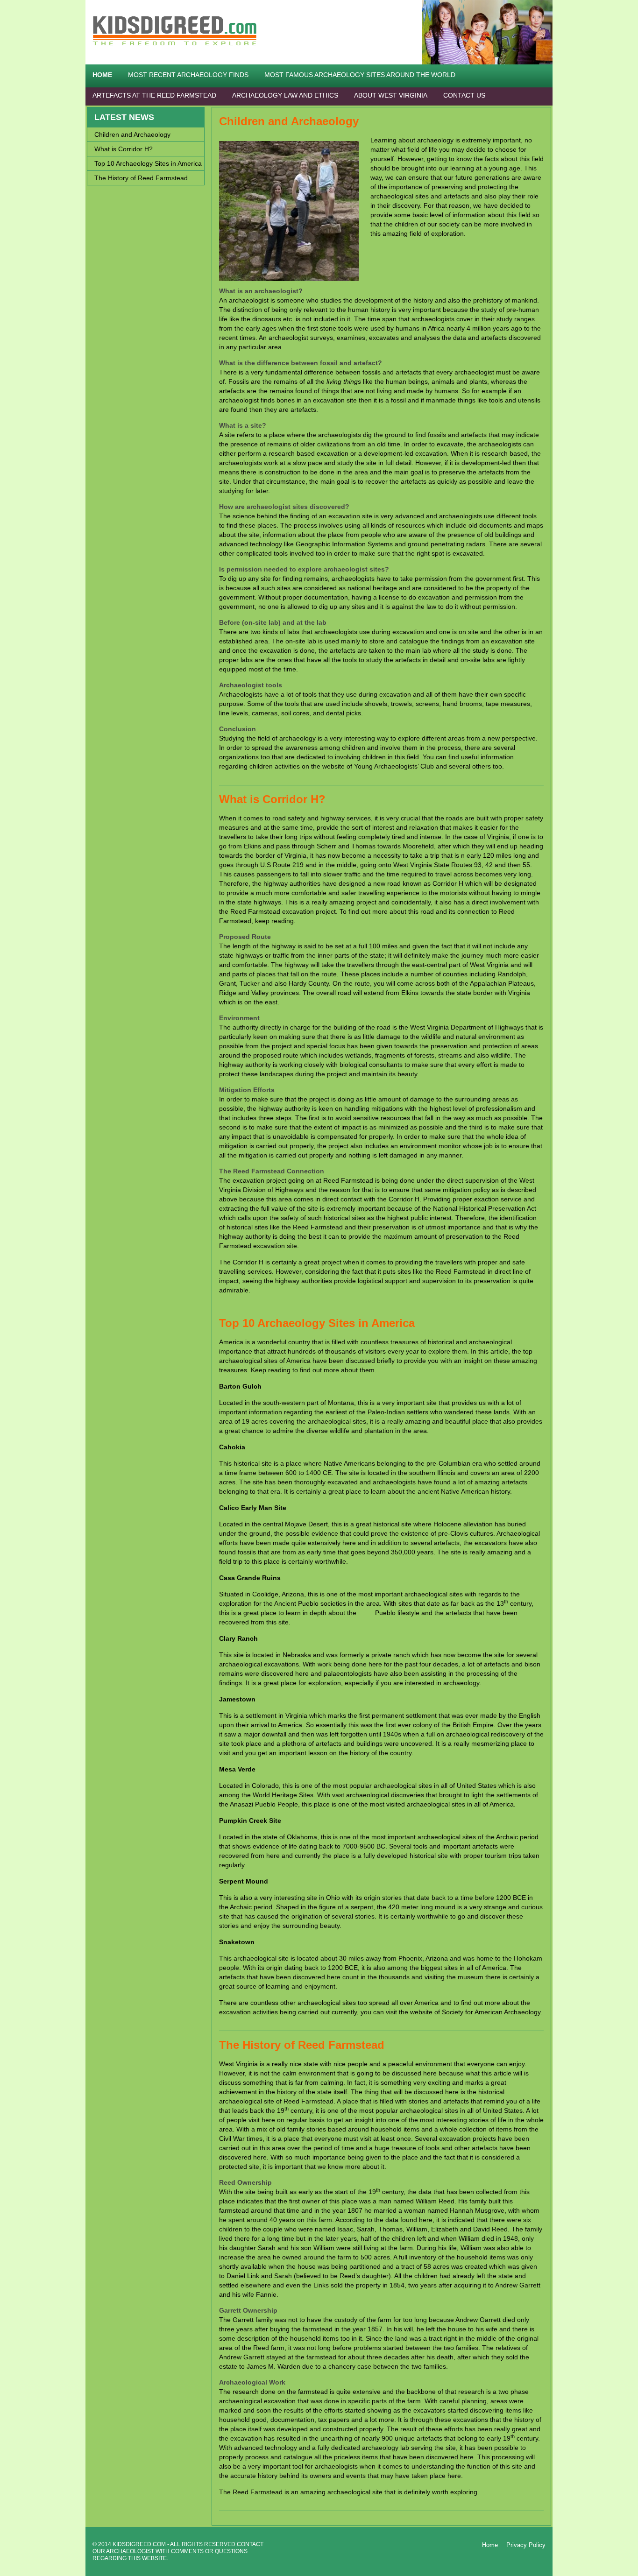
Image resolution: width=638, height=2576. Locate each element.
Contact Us (464, 95)
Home (102, 75)
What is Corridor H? (272, 799)
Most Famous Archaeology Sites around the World (360, 75)
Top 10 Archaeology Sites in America (317, 1323)
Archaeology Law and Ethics (285, 95)
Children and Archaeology (289, 121)
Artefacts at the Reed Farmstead (154, 95)
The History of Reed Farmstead (302, 2045)
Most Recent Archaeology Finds (188, 75)
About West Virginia (391, 95)
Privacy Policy (526, 2545)
